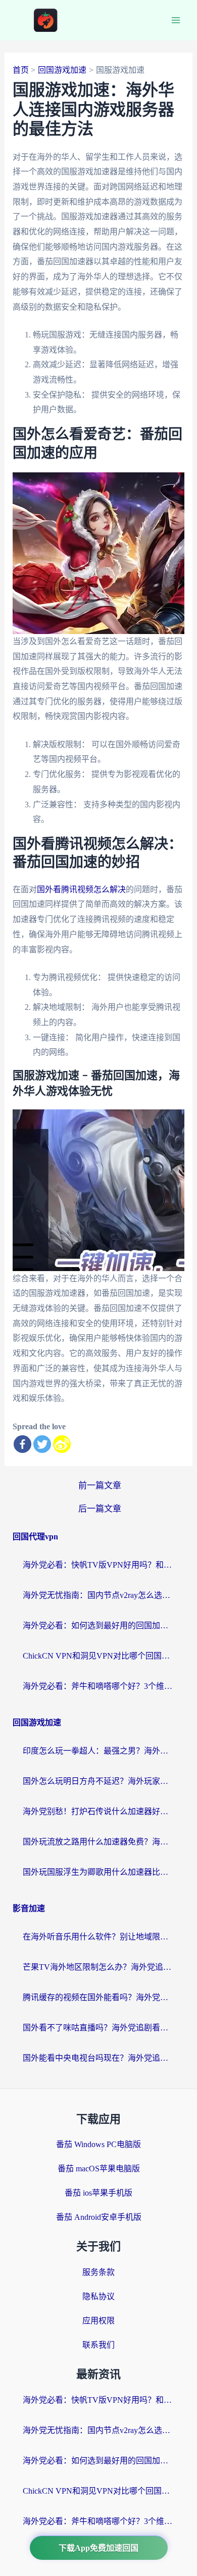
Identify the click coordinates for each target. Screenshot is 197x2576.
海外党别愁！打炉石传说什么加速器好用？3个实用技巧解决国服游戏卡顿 (98, 1811)
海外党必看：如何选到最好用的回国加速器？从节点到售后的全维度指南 (98, 1625)
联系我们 (98, 2345)
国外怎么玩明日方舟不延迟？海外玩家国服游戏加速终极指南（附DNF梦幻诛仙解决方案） (98, 1781)
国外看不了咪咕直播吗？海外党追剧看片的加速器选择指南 (98, 2028)
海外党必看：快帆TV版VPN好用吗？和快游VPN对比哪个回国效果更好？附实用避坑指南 (98, 1565)
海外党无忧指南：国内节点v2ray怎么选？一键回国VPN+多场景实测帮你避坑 (98, 1595)
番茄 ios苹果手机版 (98, 2193)
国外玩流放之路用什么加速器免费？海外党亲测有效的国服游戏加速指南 (98, 1842)
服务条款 (98, 2272)
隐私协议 (98, 2296)
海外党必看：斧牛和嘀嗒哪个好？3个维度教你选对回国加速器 (98, 1686)
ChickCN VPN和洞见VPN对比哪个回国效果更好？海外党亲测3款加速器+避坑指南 (98, 1656)
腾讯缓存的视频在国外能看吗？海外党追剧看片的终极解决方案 (98, 1997)
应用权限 (98, 2321)
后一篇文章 (100, 1509)
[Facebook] (22, 1444)
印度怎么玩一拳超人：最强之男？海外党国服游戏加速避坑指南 (98, 1751)
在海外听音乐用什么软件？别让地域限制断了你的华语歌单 (98, 1937)
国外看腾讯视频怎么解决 (81, 889)
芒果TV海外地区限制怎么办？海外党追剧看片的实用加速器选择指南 (98, 1967)
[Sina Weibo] (62, 1444)
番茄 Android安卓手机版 (99, 2217)
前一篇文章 (100, 1486)
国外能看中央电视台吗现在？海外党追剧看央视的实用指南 (98, 2058)
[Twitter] (42, 1444)
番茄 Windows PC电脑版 (98, 2144)
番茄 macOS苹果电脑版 (99, 2169)
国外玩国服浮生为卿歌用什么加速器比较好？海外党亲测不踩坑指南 (98, 1872)
